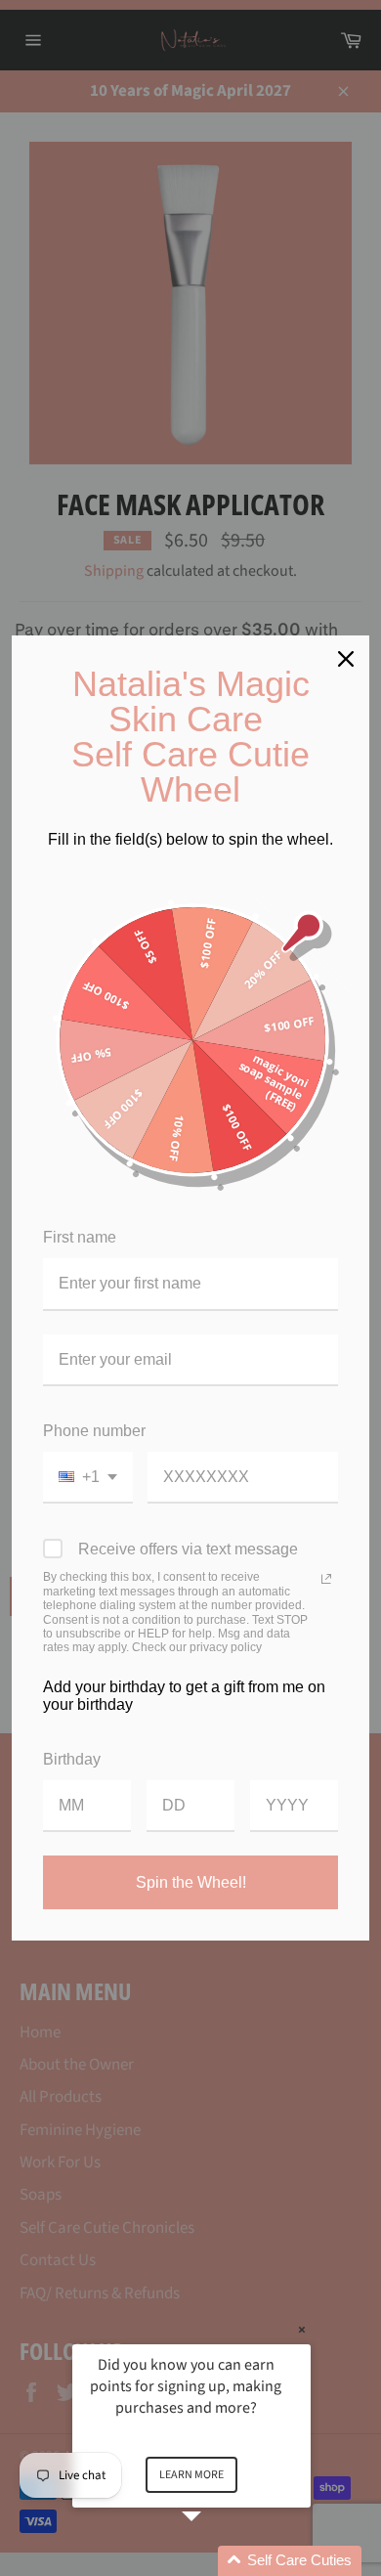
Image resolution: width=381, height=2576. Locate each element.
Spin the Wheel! (191, 1882)
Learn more (191, 2475)
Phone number (94, 1431)
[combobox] (88, 1478)
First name (80, 1237)
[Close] (346, 659)
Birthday (72, 1759)
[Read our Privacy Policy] (326, 1579)
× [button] (302, 2330)
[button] (215, 2561)
